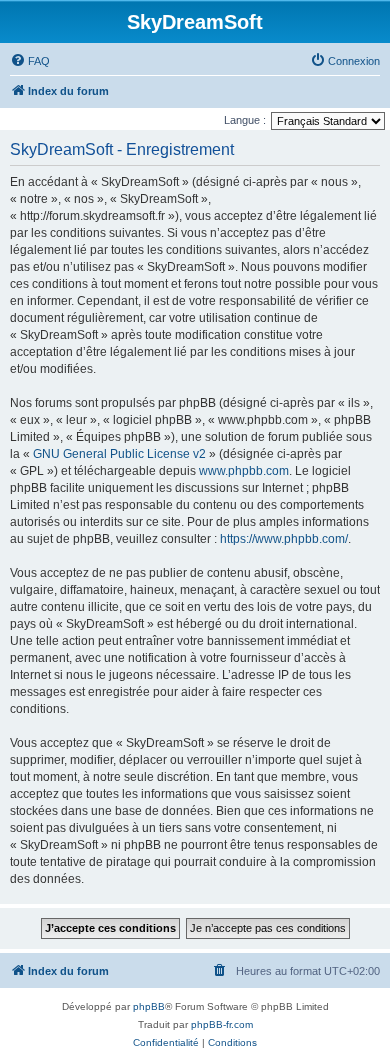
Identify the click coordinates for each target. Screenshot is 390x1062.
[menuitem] (30, 61)
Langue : (245, 120)
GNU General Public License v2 (119, 454)
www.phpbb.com (244, 471)
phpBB (149, 1006)
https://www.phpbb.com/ (284, 539)
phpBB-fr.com (222, 1024)
